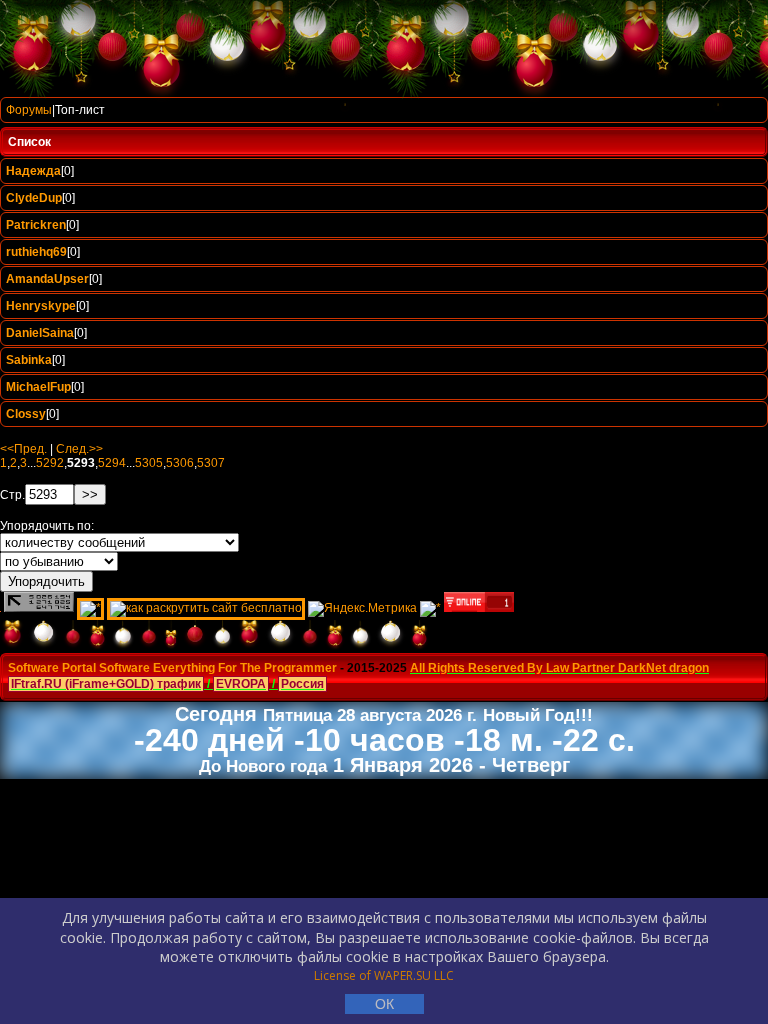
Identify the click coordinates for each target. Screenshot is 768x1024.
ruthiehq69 (36, 252)
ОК (384, 1004)
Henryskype (41, 306)
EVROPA (241, 684)
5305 (149, 463)
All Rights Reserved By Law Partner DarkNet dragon (559, 668)
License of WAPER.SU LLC (384, 975)
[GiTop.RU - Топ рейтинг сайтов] (479, 608)
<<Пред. (23, 449)
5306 (180, 463)
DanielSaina (40, 333)
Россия (302, 684)
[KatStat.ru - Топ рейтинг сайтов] (430, 608)
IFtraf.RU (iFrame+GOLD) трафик (106, 684)
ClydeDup (34, 198)
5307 (211, 463)
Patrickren (36, 225)
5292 (50, 463)
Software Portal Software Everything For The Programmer (172, 668)
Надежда (33, 171)
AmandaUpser (47, 279)
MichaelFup (38, 387)
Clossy (26, 414)
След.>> (79, 449)
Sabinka (29, 360)
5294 (112, 463)
